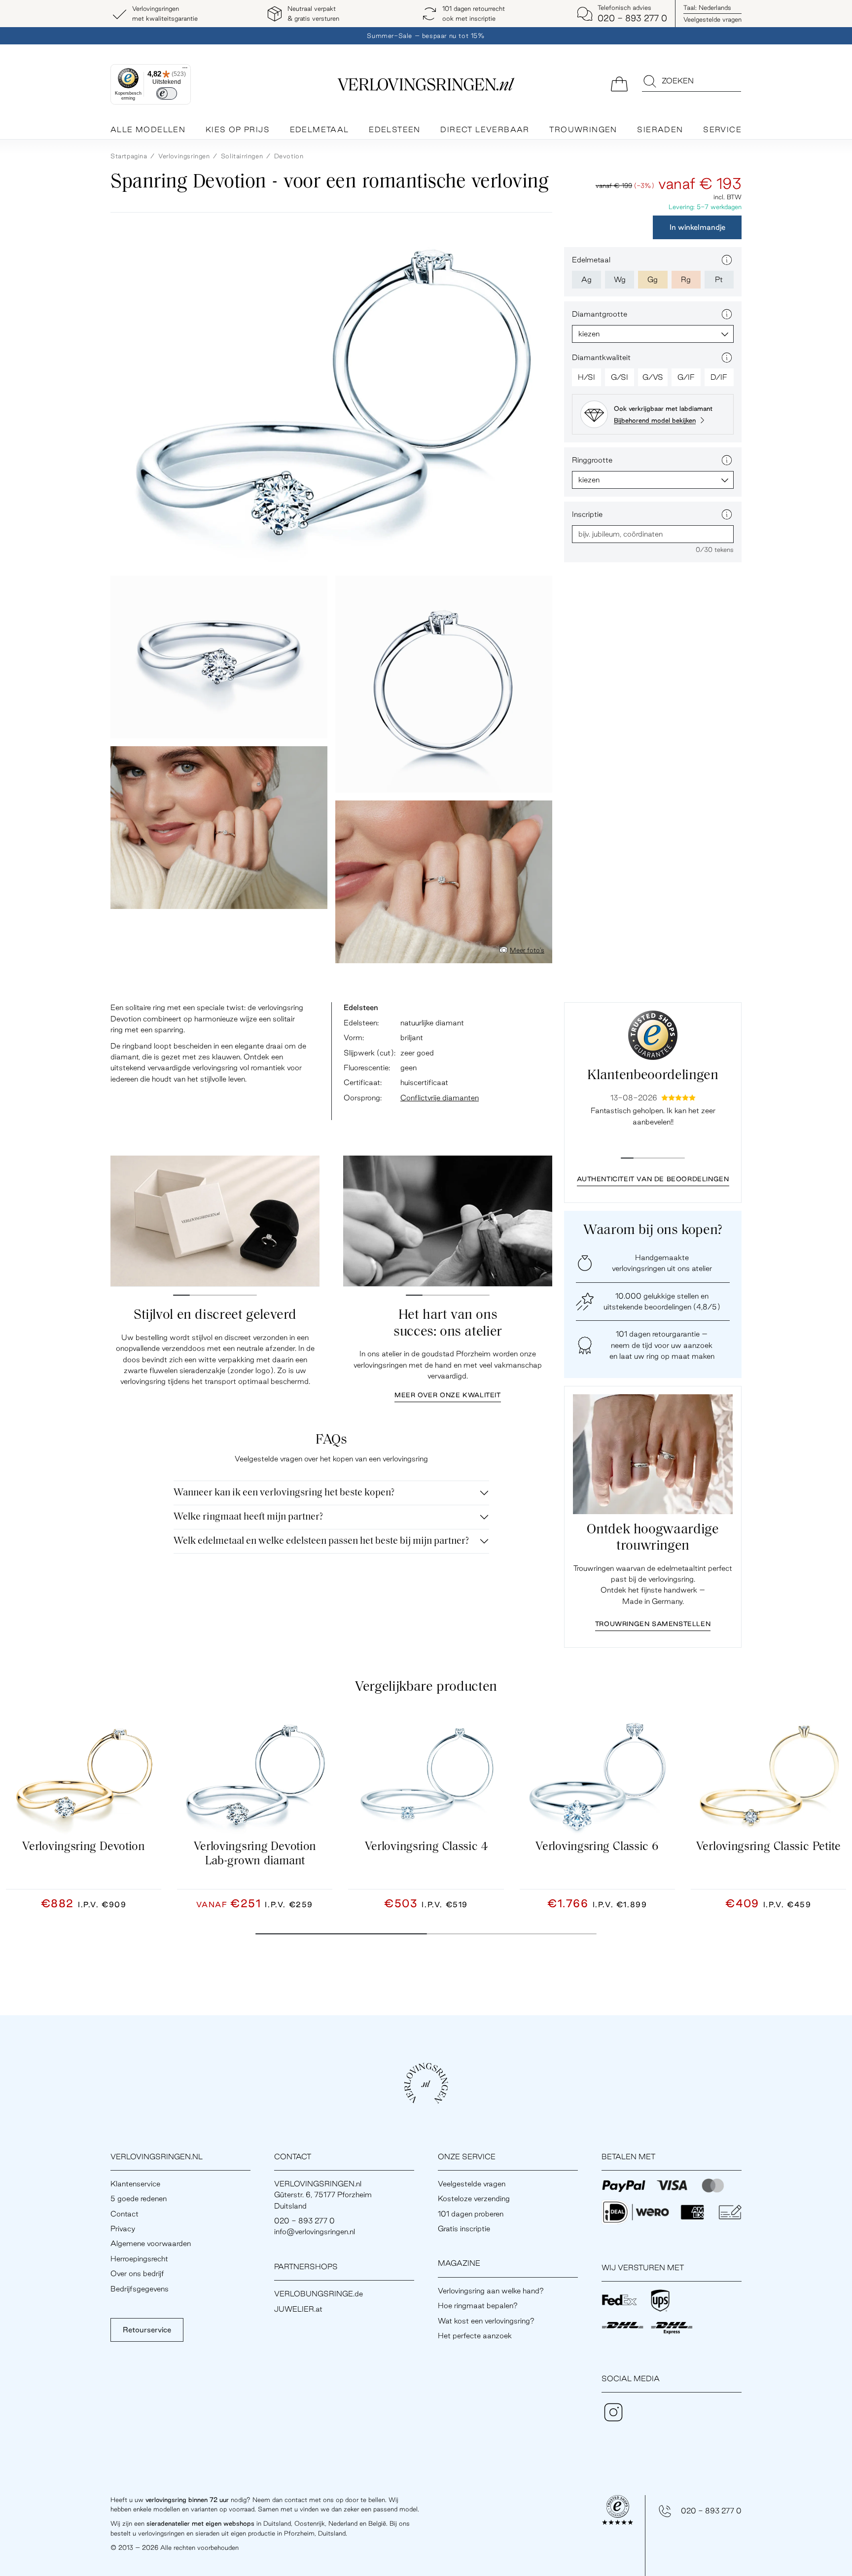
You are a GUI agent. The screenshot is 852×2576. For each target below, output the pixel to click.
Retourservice (147, 2330)
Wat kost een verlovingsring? (486, 2321)
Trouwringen (583, 129)
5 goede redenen (139, 2198)
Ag (586, 279)
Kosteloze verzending (474, 2198)
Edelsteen (395, 129)
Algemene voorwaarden (151, 2243)
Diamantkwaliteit (601, 357)
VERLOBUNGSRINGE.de (319, 2294)
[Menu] (185, 70)
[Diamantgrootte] (727, 314)
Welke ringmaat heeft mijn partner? (248, 1517)
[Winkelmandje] (619, 83)
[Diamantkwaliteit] (727, 358)
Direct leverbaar (485, 129)
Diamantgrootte (600, 314)
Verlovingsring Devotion (84, 1847)
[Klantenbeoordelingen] (653, 1035)
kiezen (589, 334)
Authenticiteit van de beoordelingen (653, 1179)
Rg (686, 279)
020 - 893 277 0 (711, 2511)
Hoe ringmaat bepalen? (478, 2305)
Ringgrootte (592, 460)
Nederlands (707, 7)
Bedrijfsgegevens (140, 2289)
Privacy (123, 2229)
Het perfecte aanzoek (475, 2336)
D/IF (719, 377)
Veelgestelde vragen (712, 19)
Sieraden (660, 129)
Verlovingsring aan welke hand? (491, 2291)
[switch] (167, 93)
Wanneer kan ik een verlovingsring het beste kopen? (284, 1493)
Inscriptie (587, 514)
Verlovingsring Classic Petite (768, 1847)
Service (722, 129)
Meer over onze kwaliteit (447, 1395)
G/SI (620, 377)
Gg (653, 279)
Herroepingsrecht (139, 2259)
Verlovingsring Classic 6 (597, 1847)
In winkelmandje (697, 227)
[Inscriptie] (727, 514)
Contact (124, 2214)
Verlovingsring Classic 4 (426, 1847)
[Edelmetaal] (727, 260)
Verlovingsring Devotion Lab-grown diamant (255, 1854)
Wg (620, 279)
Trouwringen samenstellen (653, 1624)
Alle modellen (148, 129)
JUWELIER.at (298, 2309)
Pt (719, 279)
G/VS (653, 377)
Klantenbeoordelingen (653, 1076)
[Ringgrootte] (727, 460)
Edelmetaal (319, 129)
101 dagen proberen (471, 2214)
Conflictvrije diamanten (440, 1098)
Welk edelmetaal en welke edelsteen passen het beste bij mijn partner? (321, 1541)
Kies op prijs (238, 129)
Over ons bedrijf (137, 2273)
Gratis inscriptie (464, 2229)
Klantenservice (135, 2184)
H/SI (586, 377)
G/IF (686, 377)
